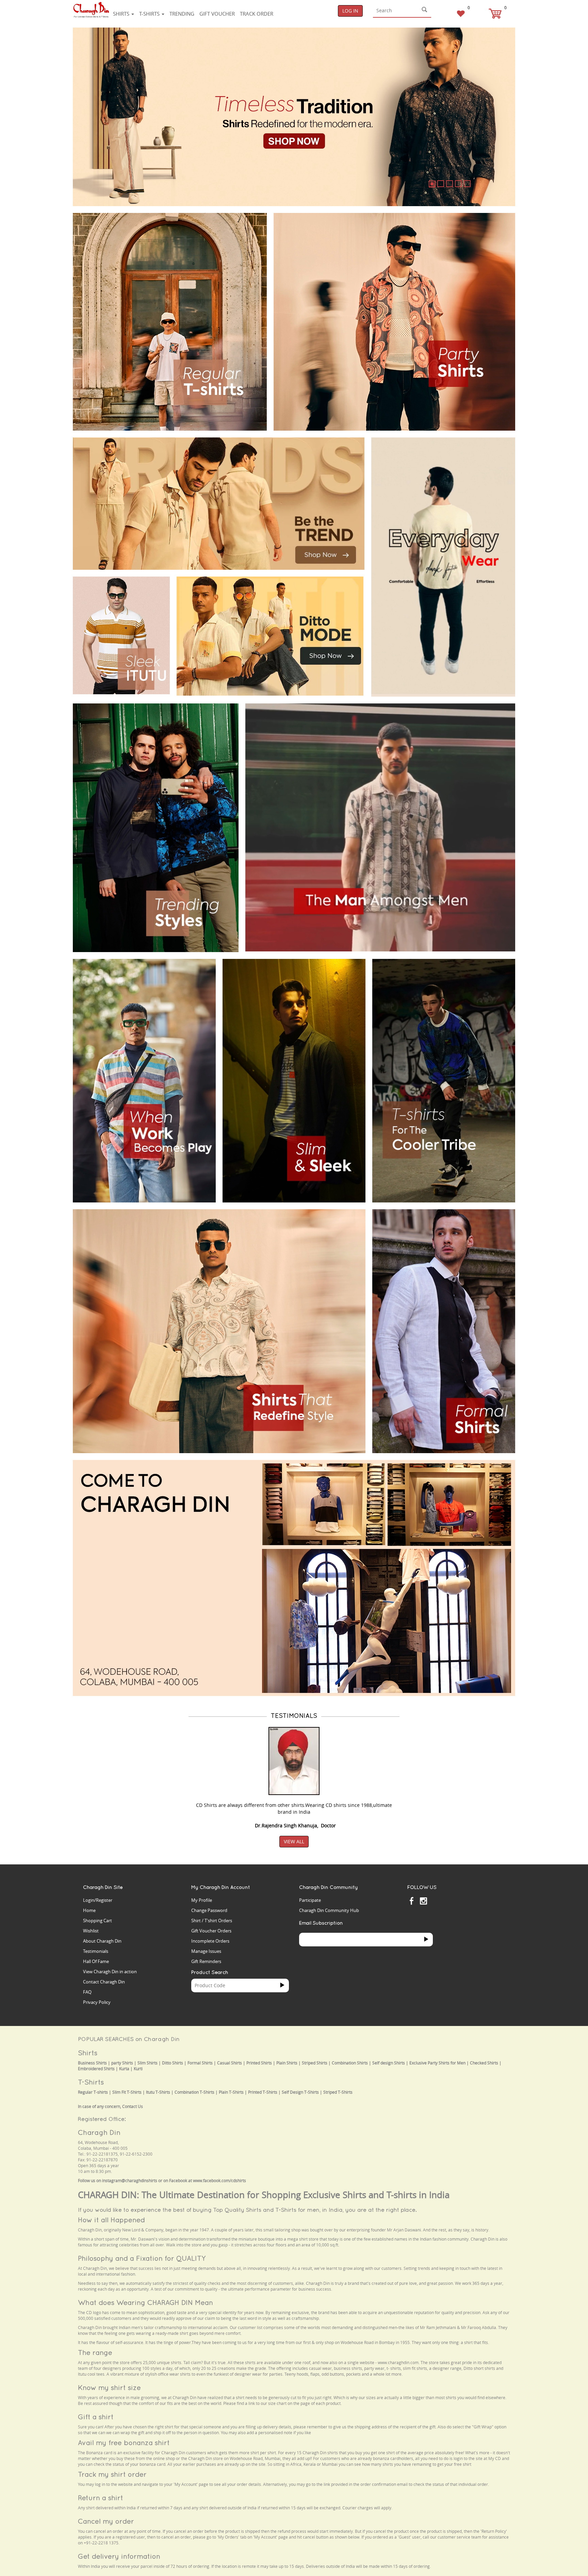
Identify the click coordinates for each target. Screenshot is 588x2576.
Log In (350, 11)
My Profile (202, 1900)
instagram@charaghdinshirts (130, 2181)
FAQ (87, 1992)
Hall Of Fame (96, 1961)
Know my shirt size (109, 2387)
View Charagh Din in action (110, 1972)
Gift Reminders (206, 1961)
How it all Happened (111, 2220)
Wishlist (91, 1931)
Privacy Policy (97, 2002)
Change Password (209, 1910)
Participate (310, 1900)
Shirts (122, 14)
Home (89, 1910)
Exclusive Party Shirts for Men (437, 2063)
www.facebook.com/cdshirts (219, 2181)
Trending (182, 14)
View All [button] (294, 1841)
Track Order (257, 14)
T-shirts (150, 14)
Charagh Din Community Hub (329, 1910)
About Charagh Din (102, 1941)
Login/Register (98, 1900)
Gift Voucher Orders (211, 1931)
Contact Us (133, 2106)
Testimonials (96, 1951)
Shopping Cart (97, 1921)
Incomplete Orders (210, 1941)
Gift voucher (217, 14)
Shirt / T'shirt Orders (212, 1921)
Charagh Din (99, 2132)
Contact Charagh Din (104, 1982)
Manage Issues (206, 1951)
